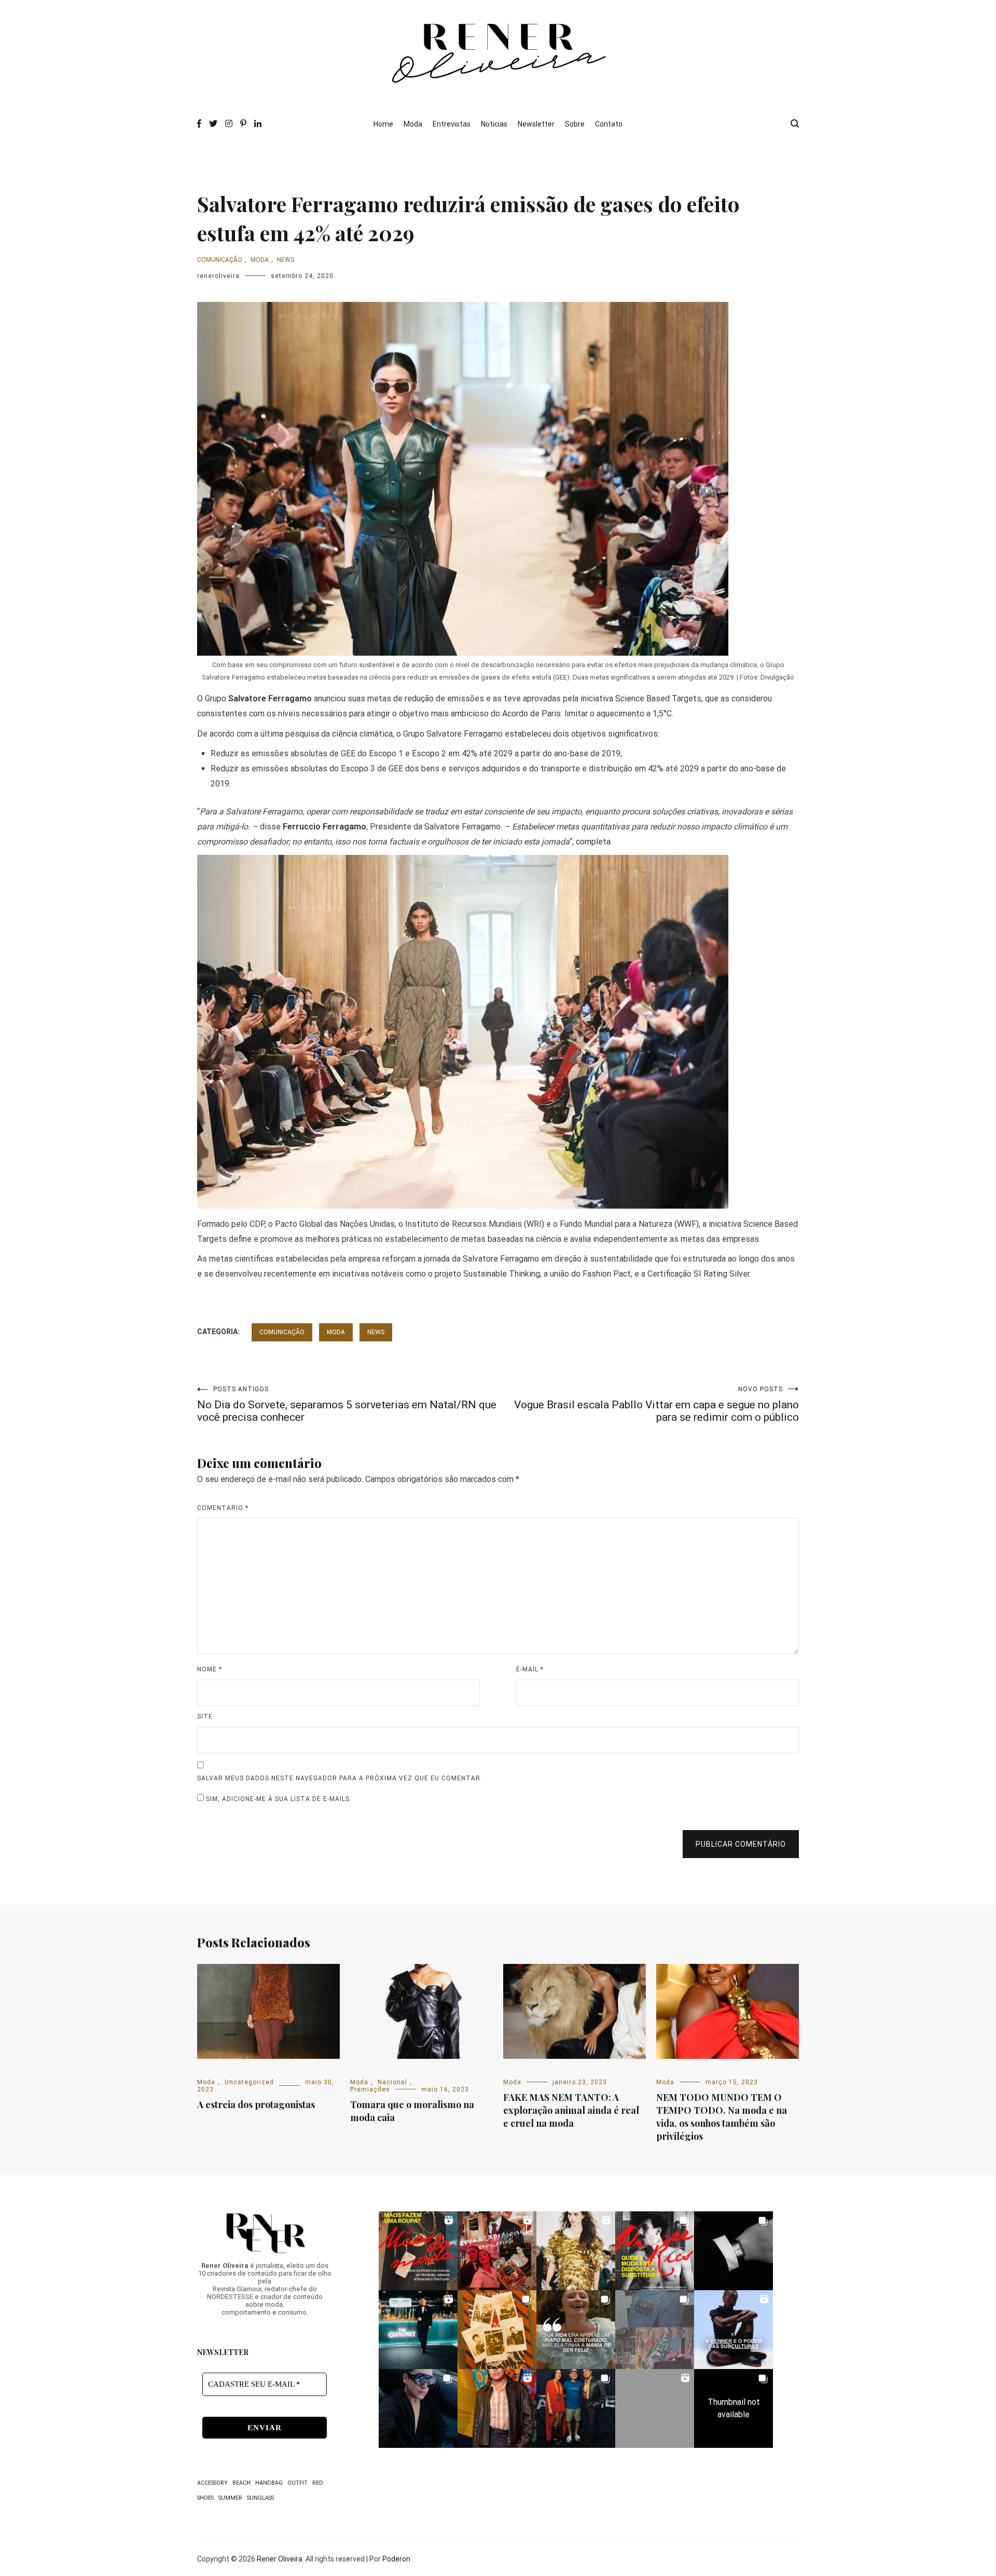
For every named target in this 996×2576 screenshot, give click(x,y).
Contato (609, 124)
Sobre (575, 124)
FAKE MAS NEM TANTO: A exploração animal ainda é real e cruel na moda (571, 2110)
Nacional (392, 2082)
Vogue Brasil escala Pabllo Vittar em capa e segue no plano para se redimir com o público (656, 1404)
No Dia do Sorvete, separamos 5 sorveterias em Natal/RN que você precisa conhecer (347, 1404)
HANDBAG (269, 2483)
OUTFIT (298, 2483)
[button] (418, 2251)
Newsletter (536, 124)
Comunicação (220, 260)
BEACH (241, 2483)
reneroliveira (218, 276)
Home (383, 124)
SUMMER (230, 2498)
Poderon (396, 2559)
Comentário (223, 1508)
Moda (413, 124)
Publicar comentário (741, 1844)
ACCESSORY (212, 2483)
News (286, 260)
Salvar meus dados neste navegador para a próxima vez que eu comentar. (340, 1778)
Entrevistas (452, 124)
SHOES (205, 2498)
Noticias (494, 124)
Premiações (370, 2089)
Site (205, 1716)
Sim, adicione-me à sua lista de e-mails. (278, 1799)
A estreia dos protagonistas (256, 2104)
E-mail (530, 1669)
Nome (210, 1669)
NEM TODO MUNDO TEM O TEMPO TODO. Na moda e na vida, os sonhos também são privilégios (722, 2117)
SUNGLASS (260, 2498)
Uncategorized (249, 2082)
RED (318, 2483)
